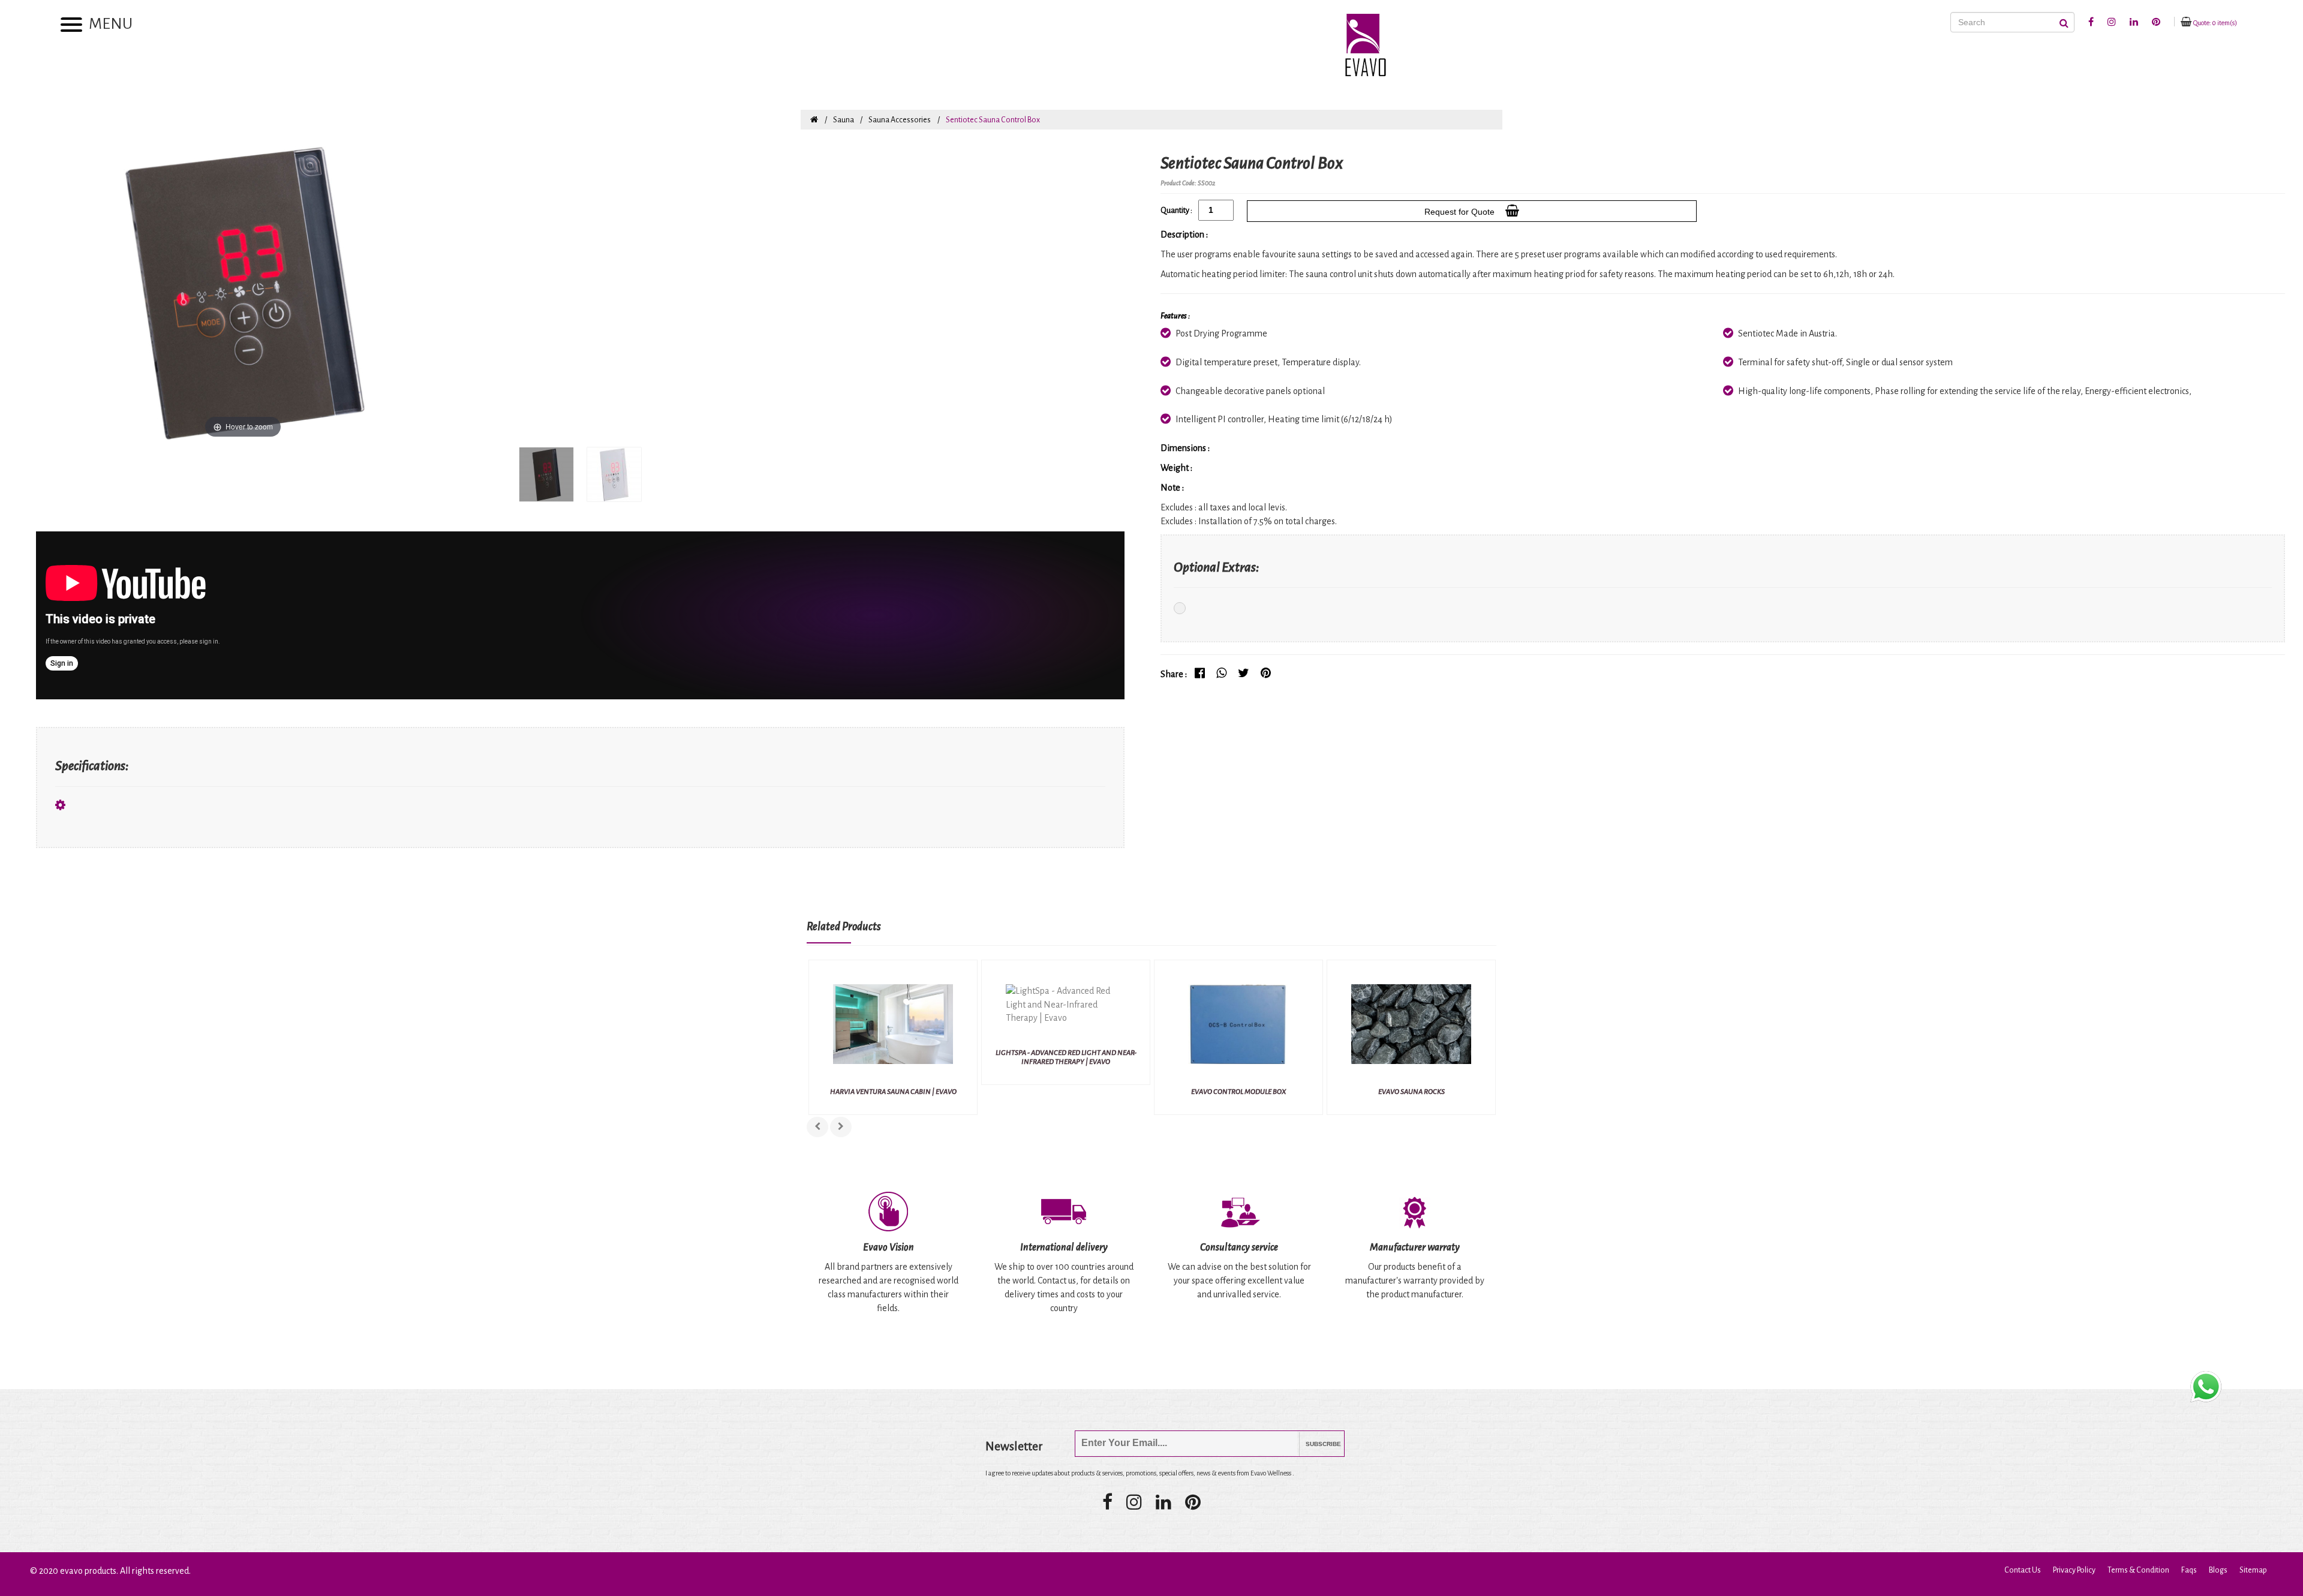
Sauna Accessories (900, 120)
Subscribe (1314, 1444)
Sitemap (2253, 1570)
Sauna (844, 120)
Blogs (2218, 1570)
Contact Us (2023, 1570)
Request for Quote (1462, 212)
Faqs (2189, 1570)
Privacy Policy (2074, 1570)
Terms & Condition (2138, 1570)
